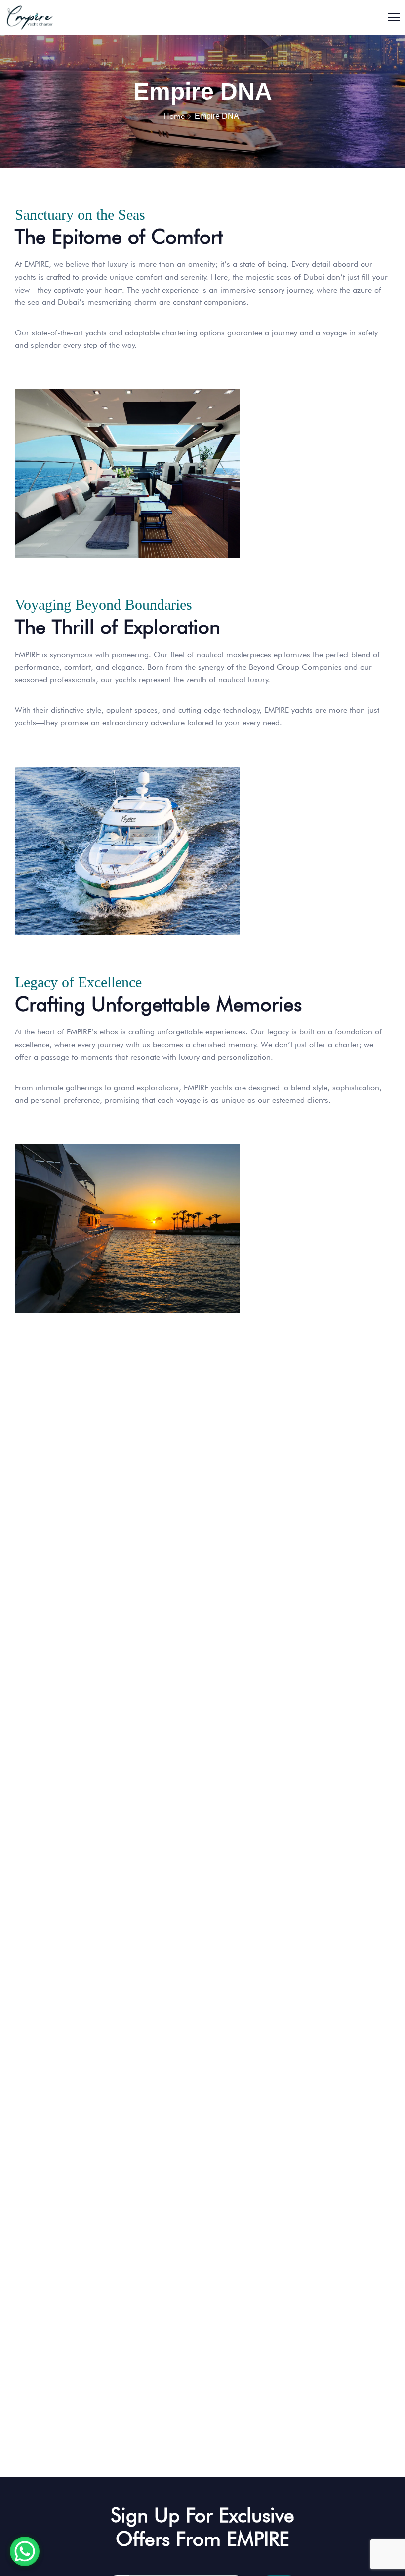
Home (174, 116)
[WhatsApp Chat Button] (25, 2551)
